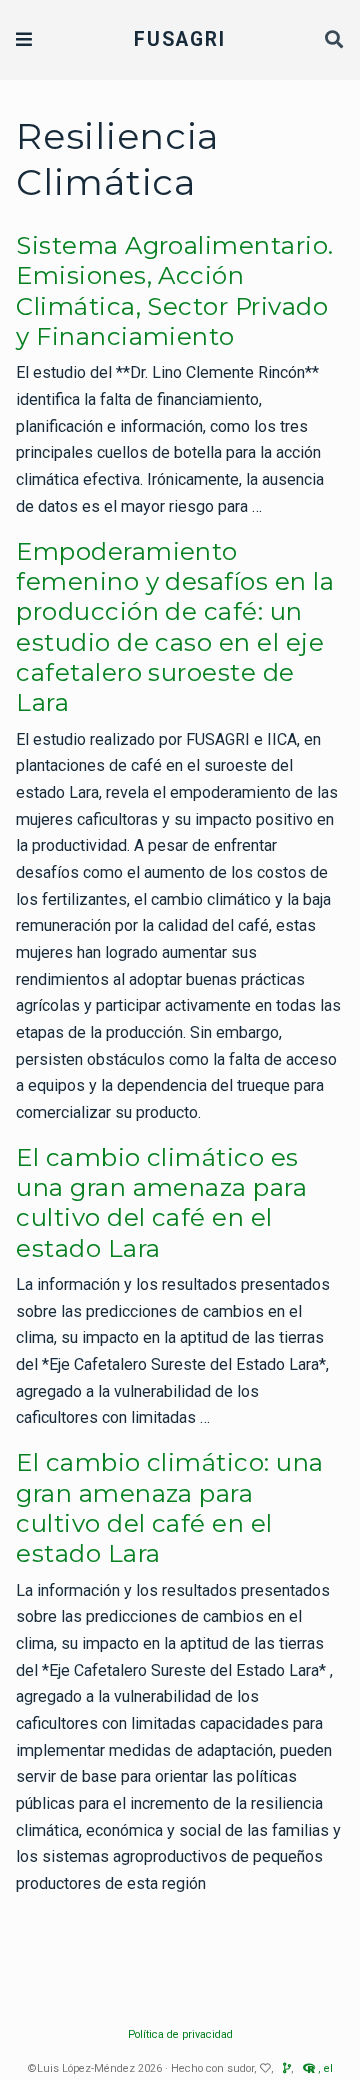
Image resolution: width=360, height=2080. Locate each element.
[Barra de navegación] (24, 39)
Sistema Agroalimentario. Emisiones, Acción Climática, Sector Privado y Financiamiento (175, 291)
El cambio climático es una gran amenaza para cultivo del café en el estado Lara (161, 1203)
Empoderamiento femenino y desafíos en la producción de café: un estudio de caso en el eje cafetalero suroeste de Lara (175, 627)
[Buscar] (334, 40)
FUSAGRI (180, 39)
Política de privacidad (180, 2034)
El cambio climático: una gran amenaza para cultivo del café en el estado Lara (170, 1508)
